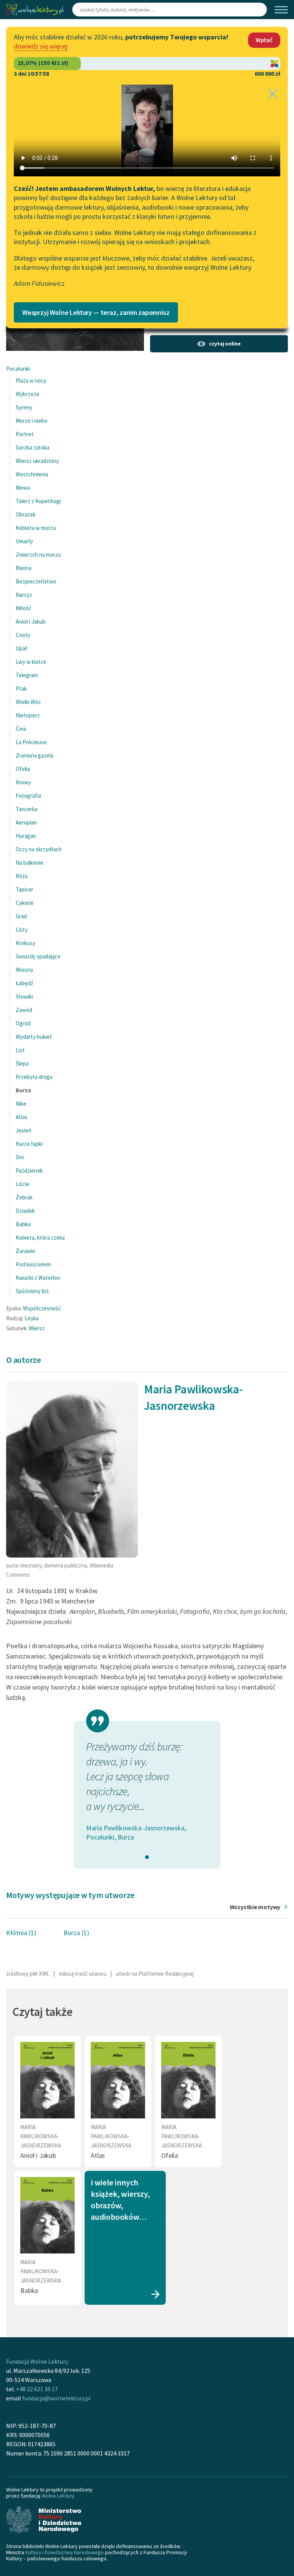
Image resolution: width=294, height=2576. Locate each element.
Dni (20, 1157)
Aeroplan (26, 822)
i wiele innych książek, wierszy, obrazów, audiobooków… (120, 2200)
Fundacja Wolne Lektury (37, 2361)
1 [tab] (147, 1857)
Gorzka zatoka (33, 447)
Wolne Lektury (58, 2496)
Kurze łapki (29, 1144)
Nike (21, 1104)
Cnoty (23, 635)
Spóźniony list (32, 1291)
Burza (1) (76, 1933)
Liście (23, 1184)
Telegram (27, 675)
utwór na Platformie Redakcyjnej (155, 1974)
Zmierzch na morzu (38, 555)
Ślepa (22, 1063)
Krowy (23, 782)
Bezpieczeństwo (36, 581)
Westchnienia (32, 474)
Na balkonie (29, 863)
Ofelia (23, 769)
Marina (24, 568)
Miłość (24, 608)
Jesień (24, 1130)
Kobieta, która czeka (40, 1237)
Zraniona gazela (34, 755)
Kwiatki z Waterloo (38, 1278)
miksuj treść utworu (83, 1974)
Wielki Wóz (28, 702)
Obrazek (26, 514)
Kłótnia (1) (21, 1933)
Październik (29, 1171)
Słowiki (24, 996)
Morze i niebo (32, 421)
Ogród (23, 1023)
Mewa (23, 488)
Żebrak (24, 1197)
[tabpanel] (147, 1791)
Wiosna (24, 970)
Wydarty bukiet (34, 1037)
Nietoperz (28, 715)
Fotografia (28, 796)
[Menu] (281, 10)
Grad (21, 916)
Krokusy (25, 943)
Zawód (24, 1010)
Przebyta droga (34, 1077)
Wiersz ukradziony (37, 461)
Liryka (32, 1318)
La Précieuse (31, 742)
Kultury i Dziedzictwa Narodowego (65, 2552)
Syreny (24, 407)
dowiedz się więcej (41, 46)
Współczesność (42, 1308)
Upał (21, 648)
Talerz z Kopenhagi (38, 501)
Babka (23, 1224)
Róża (22, 876)
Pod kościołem (33, 1264)
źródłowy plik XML (28, 1974)
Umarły (24, 541)
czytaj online (225, 344)
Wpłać (264, 40)
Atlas (22, 1117)
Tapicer (24, 889)
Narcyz (24, 595)
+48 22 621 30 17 (37, 2389)
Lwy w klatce (31, 662)
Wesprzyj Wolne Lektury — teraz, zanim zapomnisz (96, 312)
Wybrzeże (28, 394)
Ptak (21, 688)
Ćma (21, 729)
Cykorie (25, 903)
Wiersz (37, 1328)
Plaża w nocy (31, 380)
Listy (22, 930)
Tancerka (27, 809)
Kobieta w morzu (36, 528)
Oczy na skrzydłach (39, 849)
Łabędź (24, 983)
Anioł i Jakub (31, 622)
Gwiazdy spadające (38, 956)
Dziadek (25, 1211)
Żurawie (25, 1251)
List (20, 1050)
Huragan (26, 836)
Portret (25, 434)
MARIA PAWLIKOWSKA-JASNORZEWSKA (41, 2136)
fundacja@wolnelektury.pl (56, 2398)
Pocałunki (18, 369)
